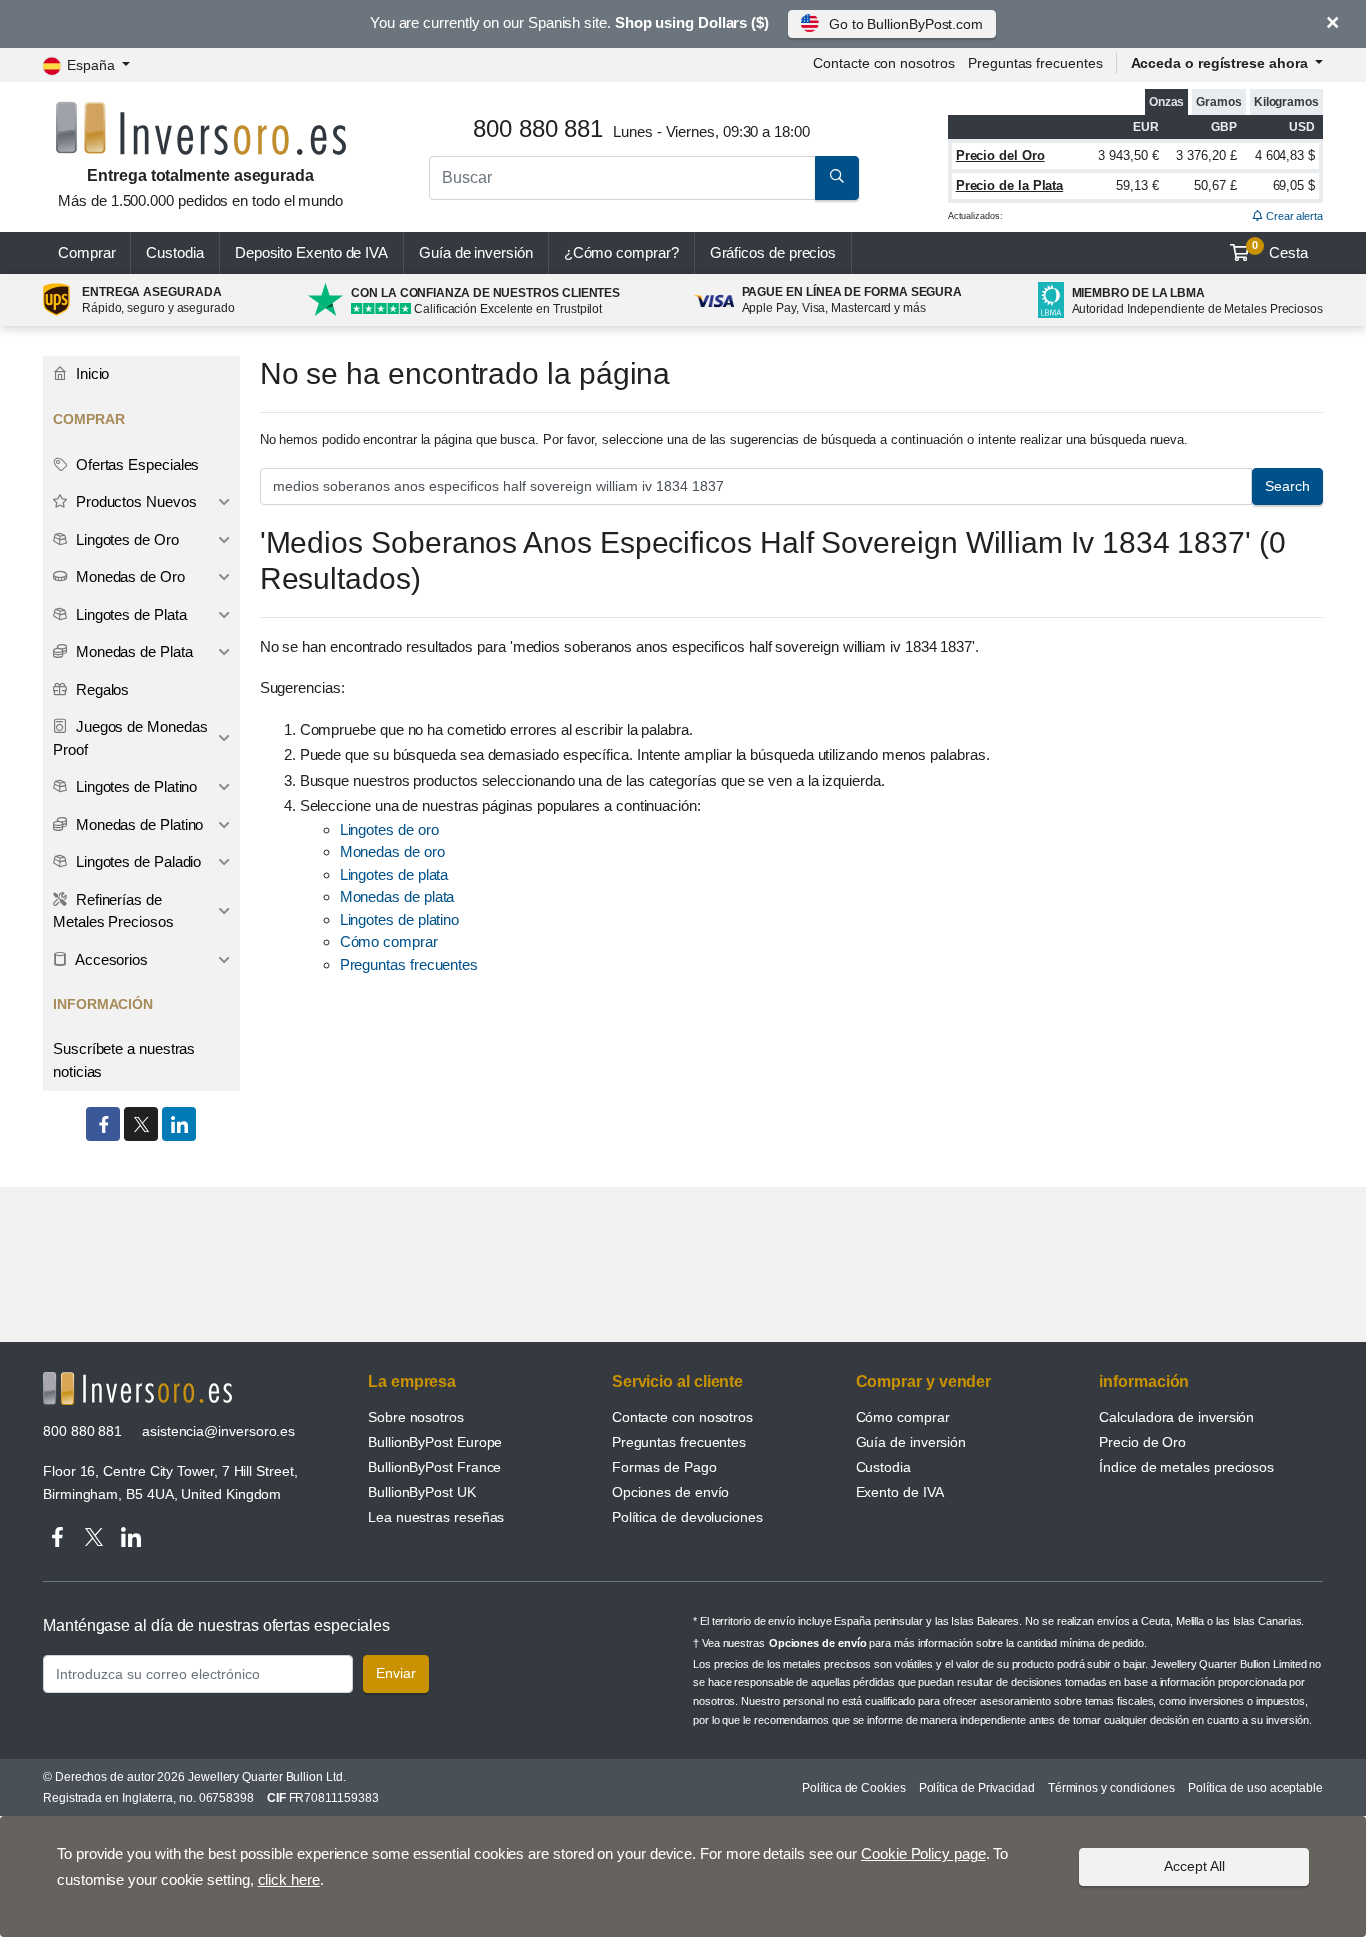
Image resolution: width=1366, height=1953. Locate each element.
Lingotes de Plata (129, 614)
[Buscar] (837, 178)
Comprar (86, 252)
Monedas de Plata (132, 651)
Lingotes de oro (389, 829)
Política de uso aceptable (1255, 1788)
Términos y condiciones (1111, 1788)
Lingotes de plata (394, 874)
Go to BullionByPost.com (906, 24)
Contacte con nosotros (682, 1417)
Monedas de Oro (128, 576)
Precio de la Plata (1010, 185)
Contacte (883, 63)
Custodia (174, 252)
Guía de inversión (476, 252)
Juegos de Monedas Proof (130, 738)
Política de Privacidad (977, 1788)
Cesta (1280, 250)
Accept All (1194, 1866)
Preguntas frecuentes (1035, 63)
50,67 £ (1215, 185)
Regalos (100, 689)
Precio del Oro (1000, 155)
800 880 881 (82, 1431)
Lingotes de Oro (125, 539)
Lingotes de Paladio (136, 861)
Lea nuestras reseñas (436, 1517)
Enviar (396, 1673)
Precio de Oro (1142, 1442)
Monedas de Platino (137, 824)
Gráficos (773, 252)
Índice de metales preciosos (1186, 1467)
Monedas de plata (397, 896)
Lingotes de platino (399, 919)
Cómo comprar (389, 941)
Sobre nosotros (416, 1417)
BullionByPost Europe (435, 1442)
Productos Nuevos (134, 501)
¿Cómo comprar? (621, 252)
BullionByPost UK (422, 1492)
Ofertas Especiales (135, 464)
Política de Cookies (853, 1788)
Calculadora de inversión (1176, 1417)
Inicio (90, 373)
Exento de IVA (311, 252)
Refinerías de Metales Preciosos (113, 911)
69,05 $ (1294, 185)
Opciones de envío (671, 1492)
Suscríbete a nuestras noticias (124, 1060)
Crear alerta (1293, 216)
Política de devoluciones (687, 1517)
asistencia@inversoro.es (218, 1431)
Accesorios (110, 959)
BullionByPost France (434, 1467)
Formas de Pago (664, 1467)
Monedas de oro (392, 851)
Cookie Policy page (923, 1853)
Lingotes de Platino (134, 786)
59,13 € (1137, 185)
